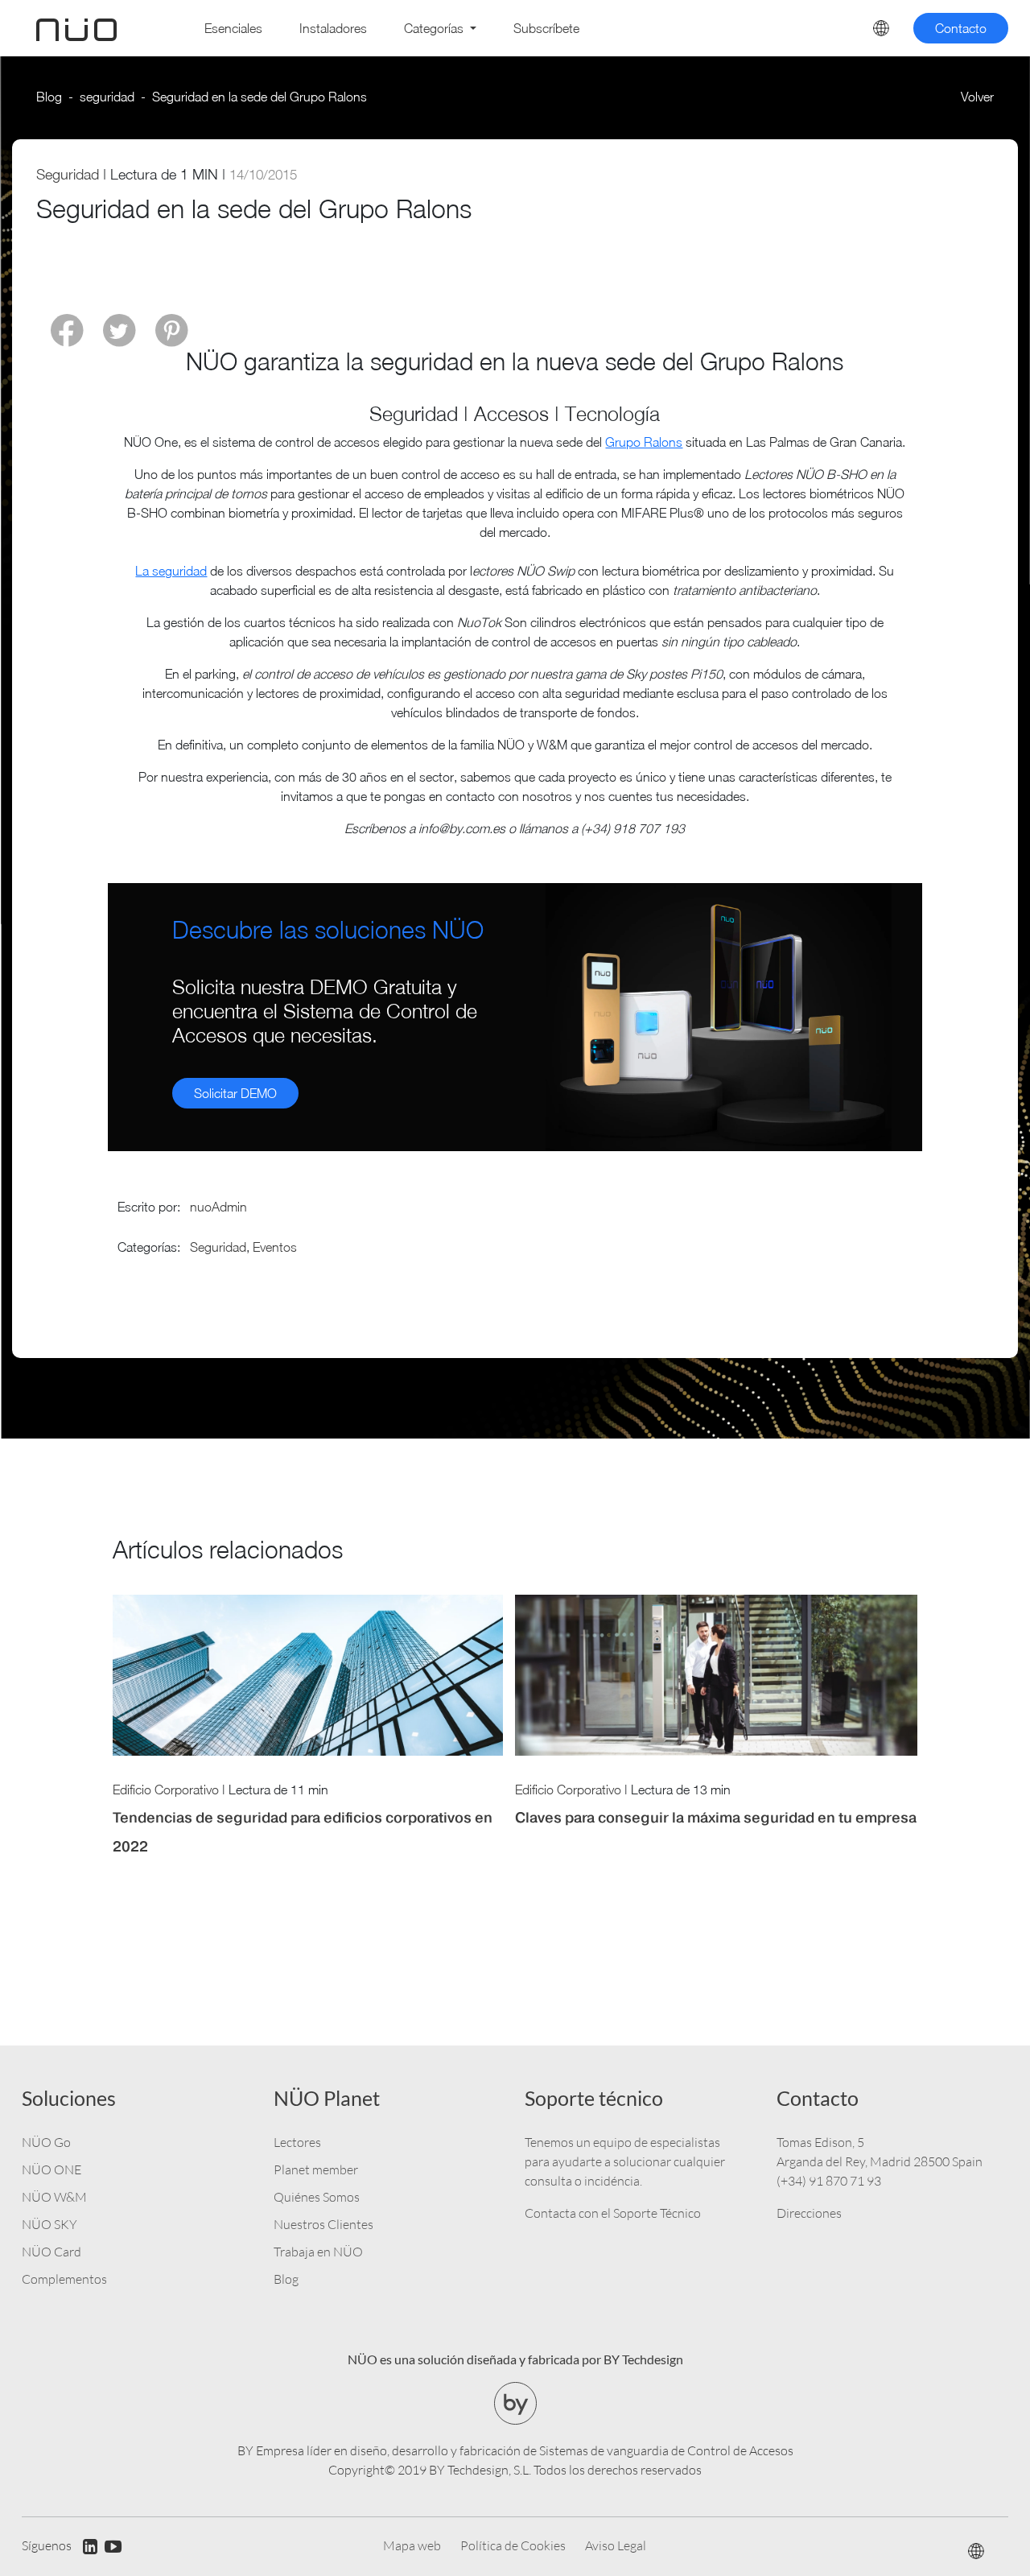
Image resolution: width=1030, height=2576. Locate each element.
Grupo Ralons (644, 442)
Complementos (64, 2279)
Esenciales (233, 28)
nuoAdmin (218, 1207)
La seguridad (171, 571)
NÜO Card (51, 2252)
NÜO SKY (49, 2224)
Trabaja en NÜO (318, 2252)
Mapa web (412, 2545)
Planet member (316, 2169)
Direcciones (809, 2213)
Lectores (297, 2142)
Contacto (961, 28)
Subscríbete (546, 28)
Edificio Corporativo (166, 1790)
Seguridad (68, 174)
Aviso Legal (616, 2545)
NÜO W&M (54, 2197)
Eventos (275, 1247)
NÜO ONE (51, 2169)
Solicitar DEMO (235, 1093)
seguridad (107, 97)
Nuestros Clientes (323, 2224)
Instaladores (333, 28)
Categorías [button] (435, 28)
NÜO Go (46, 2142)
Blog (49, 97)
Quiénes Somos (317, 2197)
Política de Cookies (513, 2545)
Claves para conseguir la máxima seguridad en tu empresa (716, 1817)
